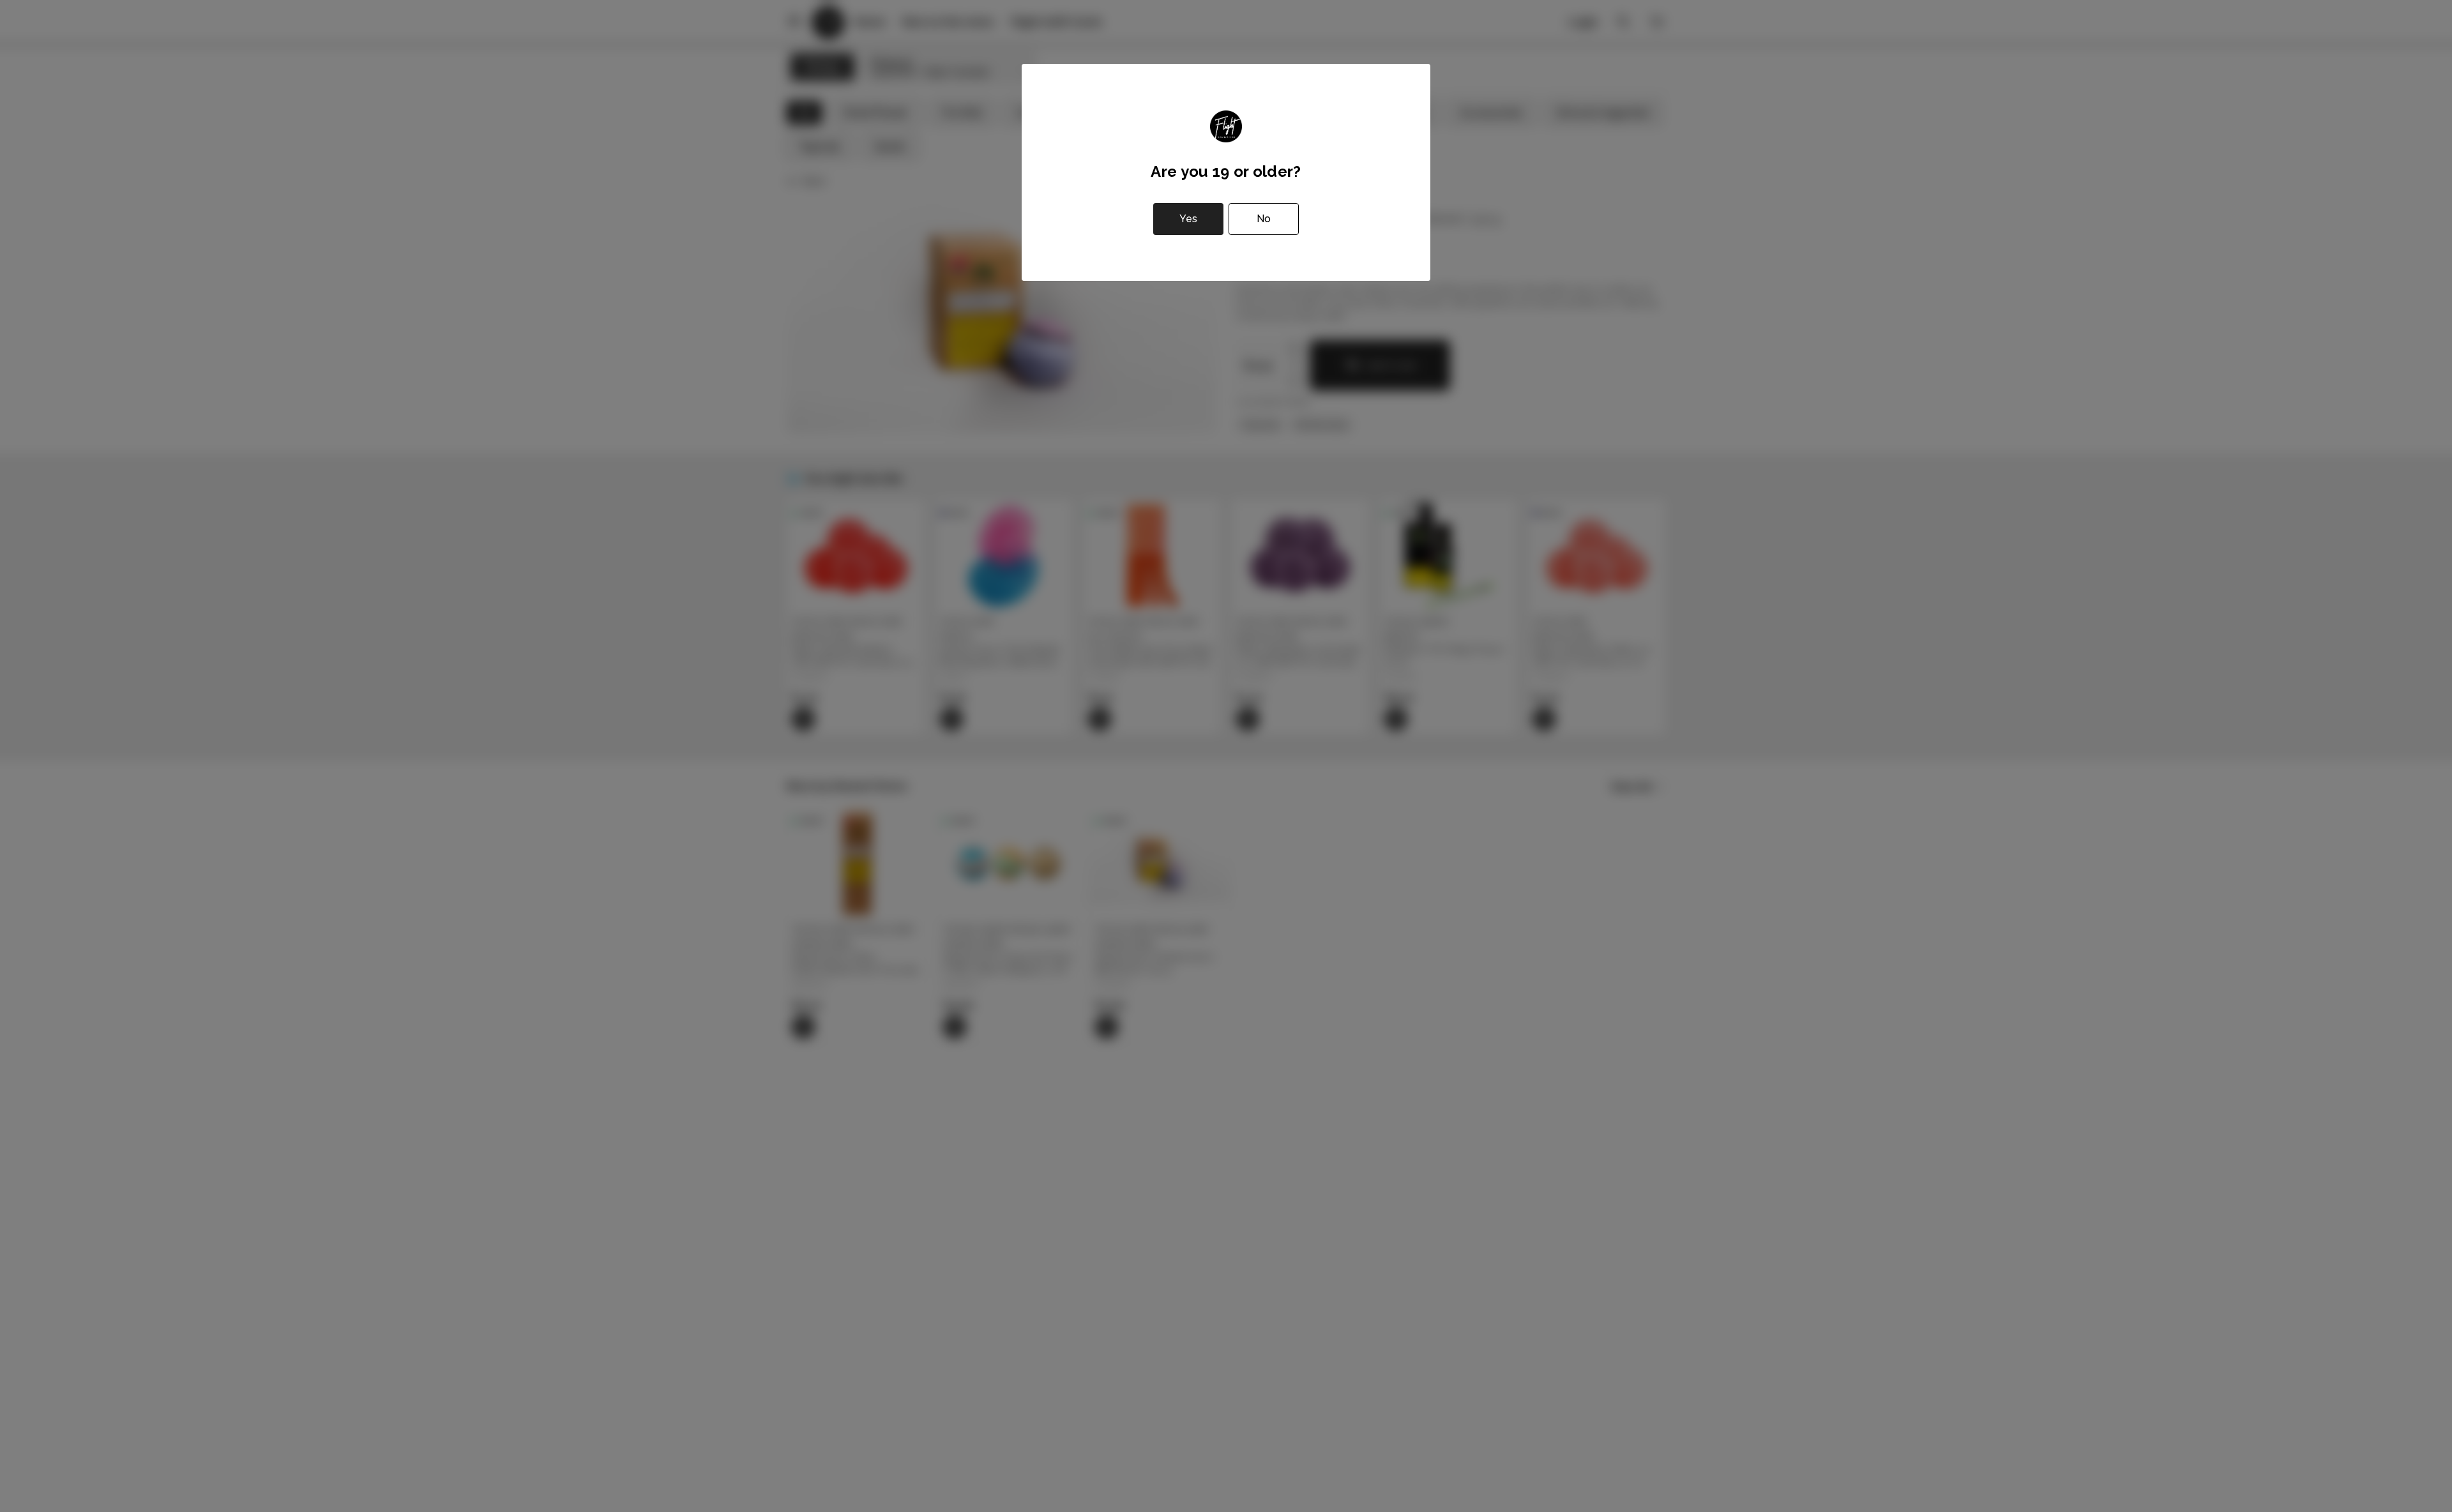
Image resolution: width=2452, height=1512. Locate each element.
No (1264, 219)
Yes (1188, 219)
